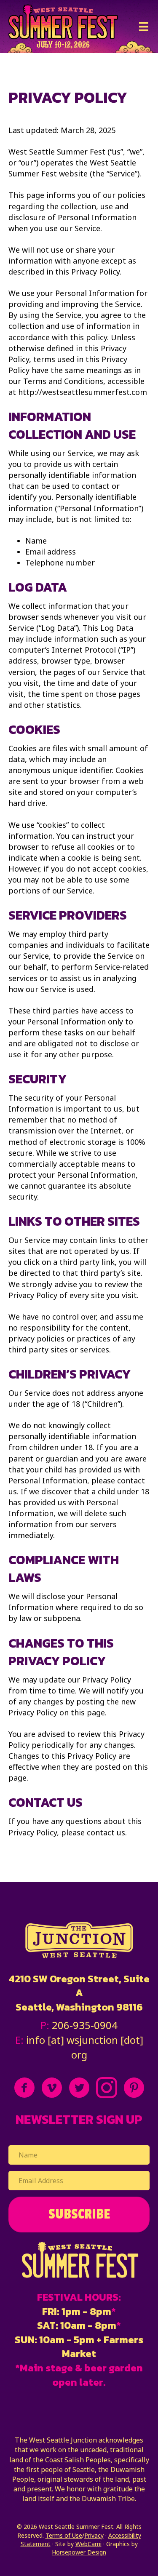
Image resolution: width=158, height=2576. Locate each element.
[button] (79, 2215)
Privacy (94, 2535)
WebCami (88, 2544)
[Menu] (144, 27)
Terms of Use (64, 2535)
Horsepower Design (79, 2552)
